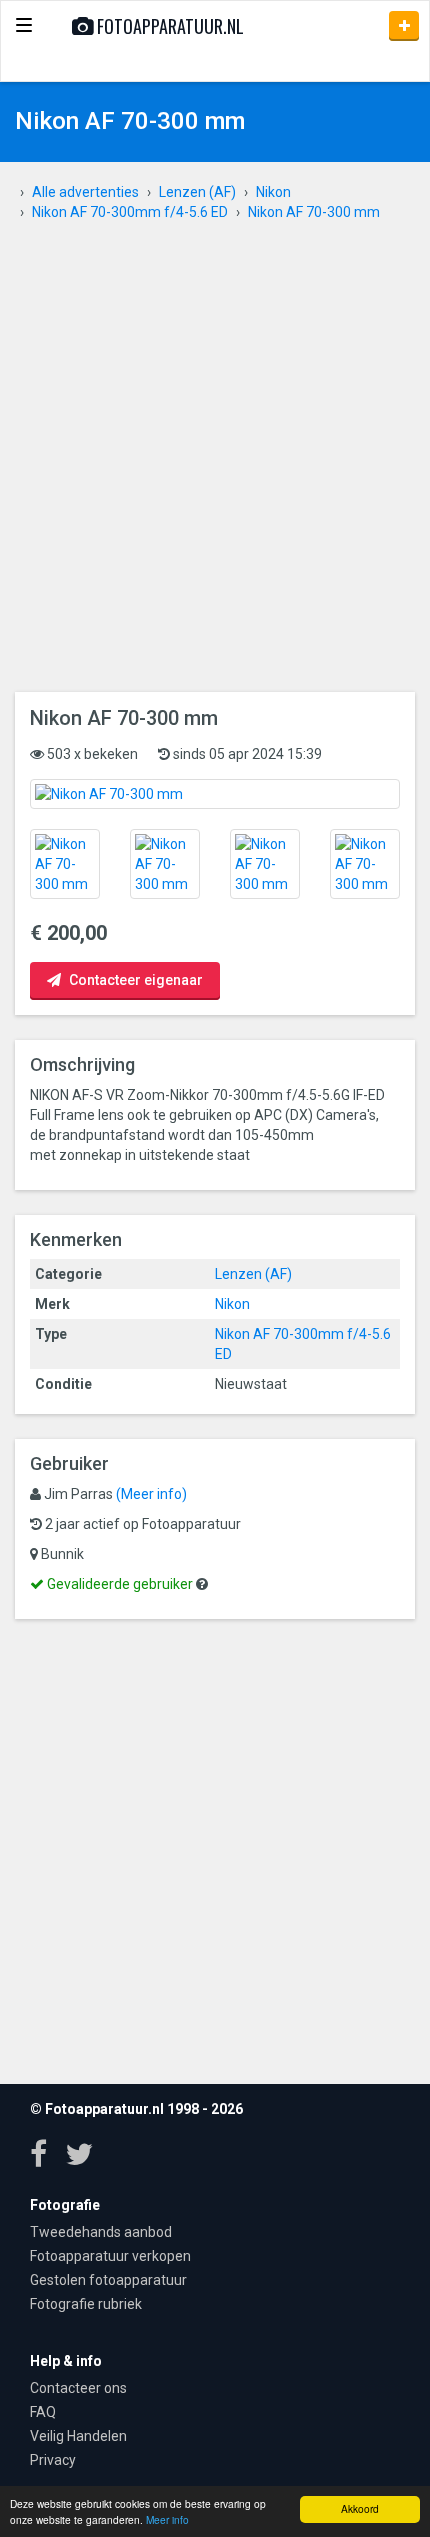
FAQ (43, 2412)
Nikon (232, 1304)
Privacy (53, 2460)
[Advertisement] (215, 467)
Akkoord (360, 2508)
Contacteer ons (78, 2388)
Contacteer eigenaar (134, 980)
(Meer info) (151, 1494)
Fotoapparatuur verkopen (110, 2256)
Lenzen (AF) (253, 1274)
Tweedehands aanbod (101, 2232)
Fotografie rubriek (86, 2304)
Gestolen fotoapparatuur (108, 2280)
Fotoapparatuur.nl (168, 26)
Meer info (167, 2519)
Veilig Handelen (78, 2436)
